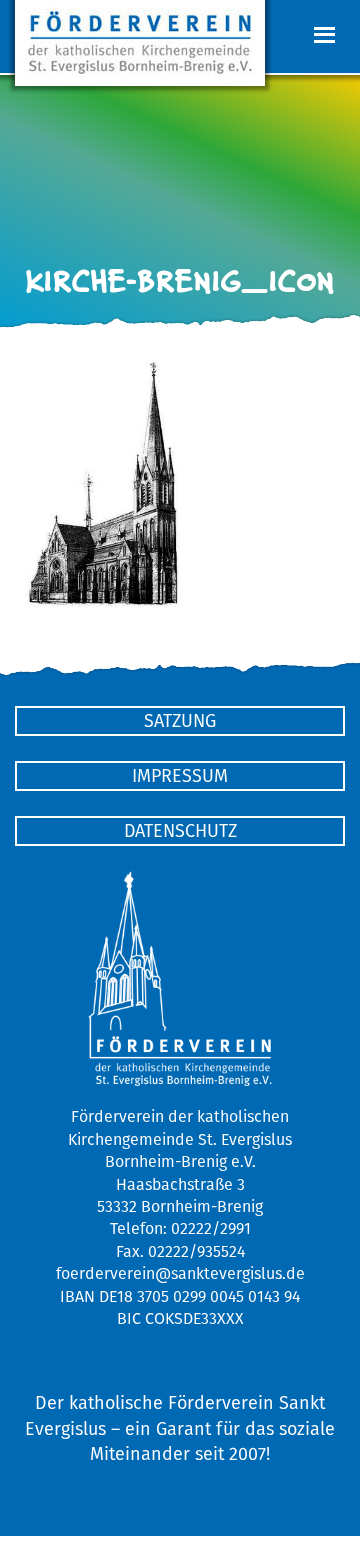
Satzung (180, 720)
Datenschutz (180, 830)
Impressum (180, 775)
